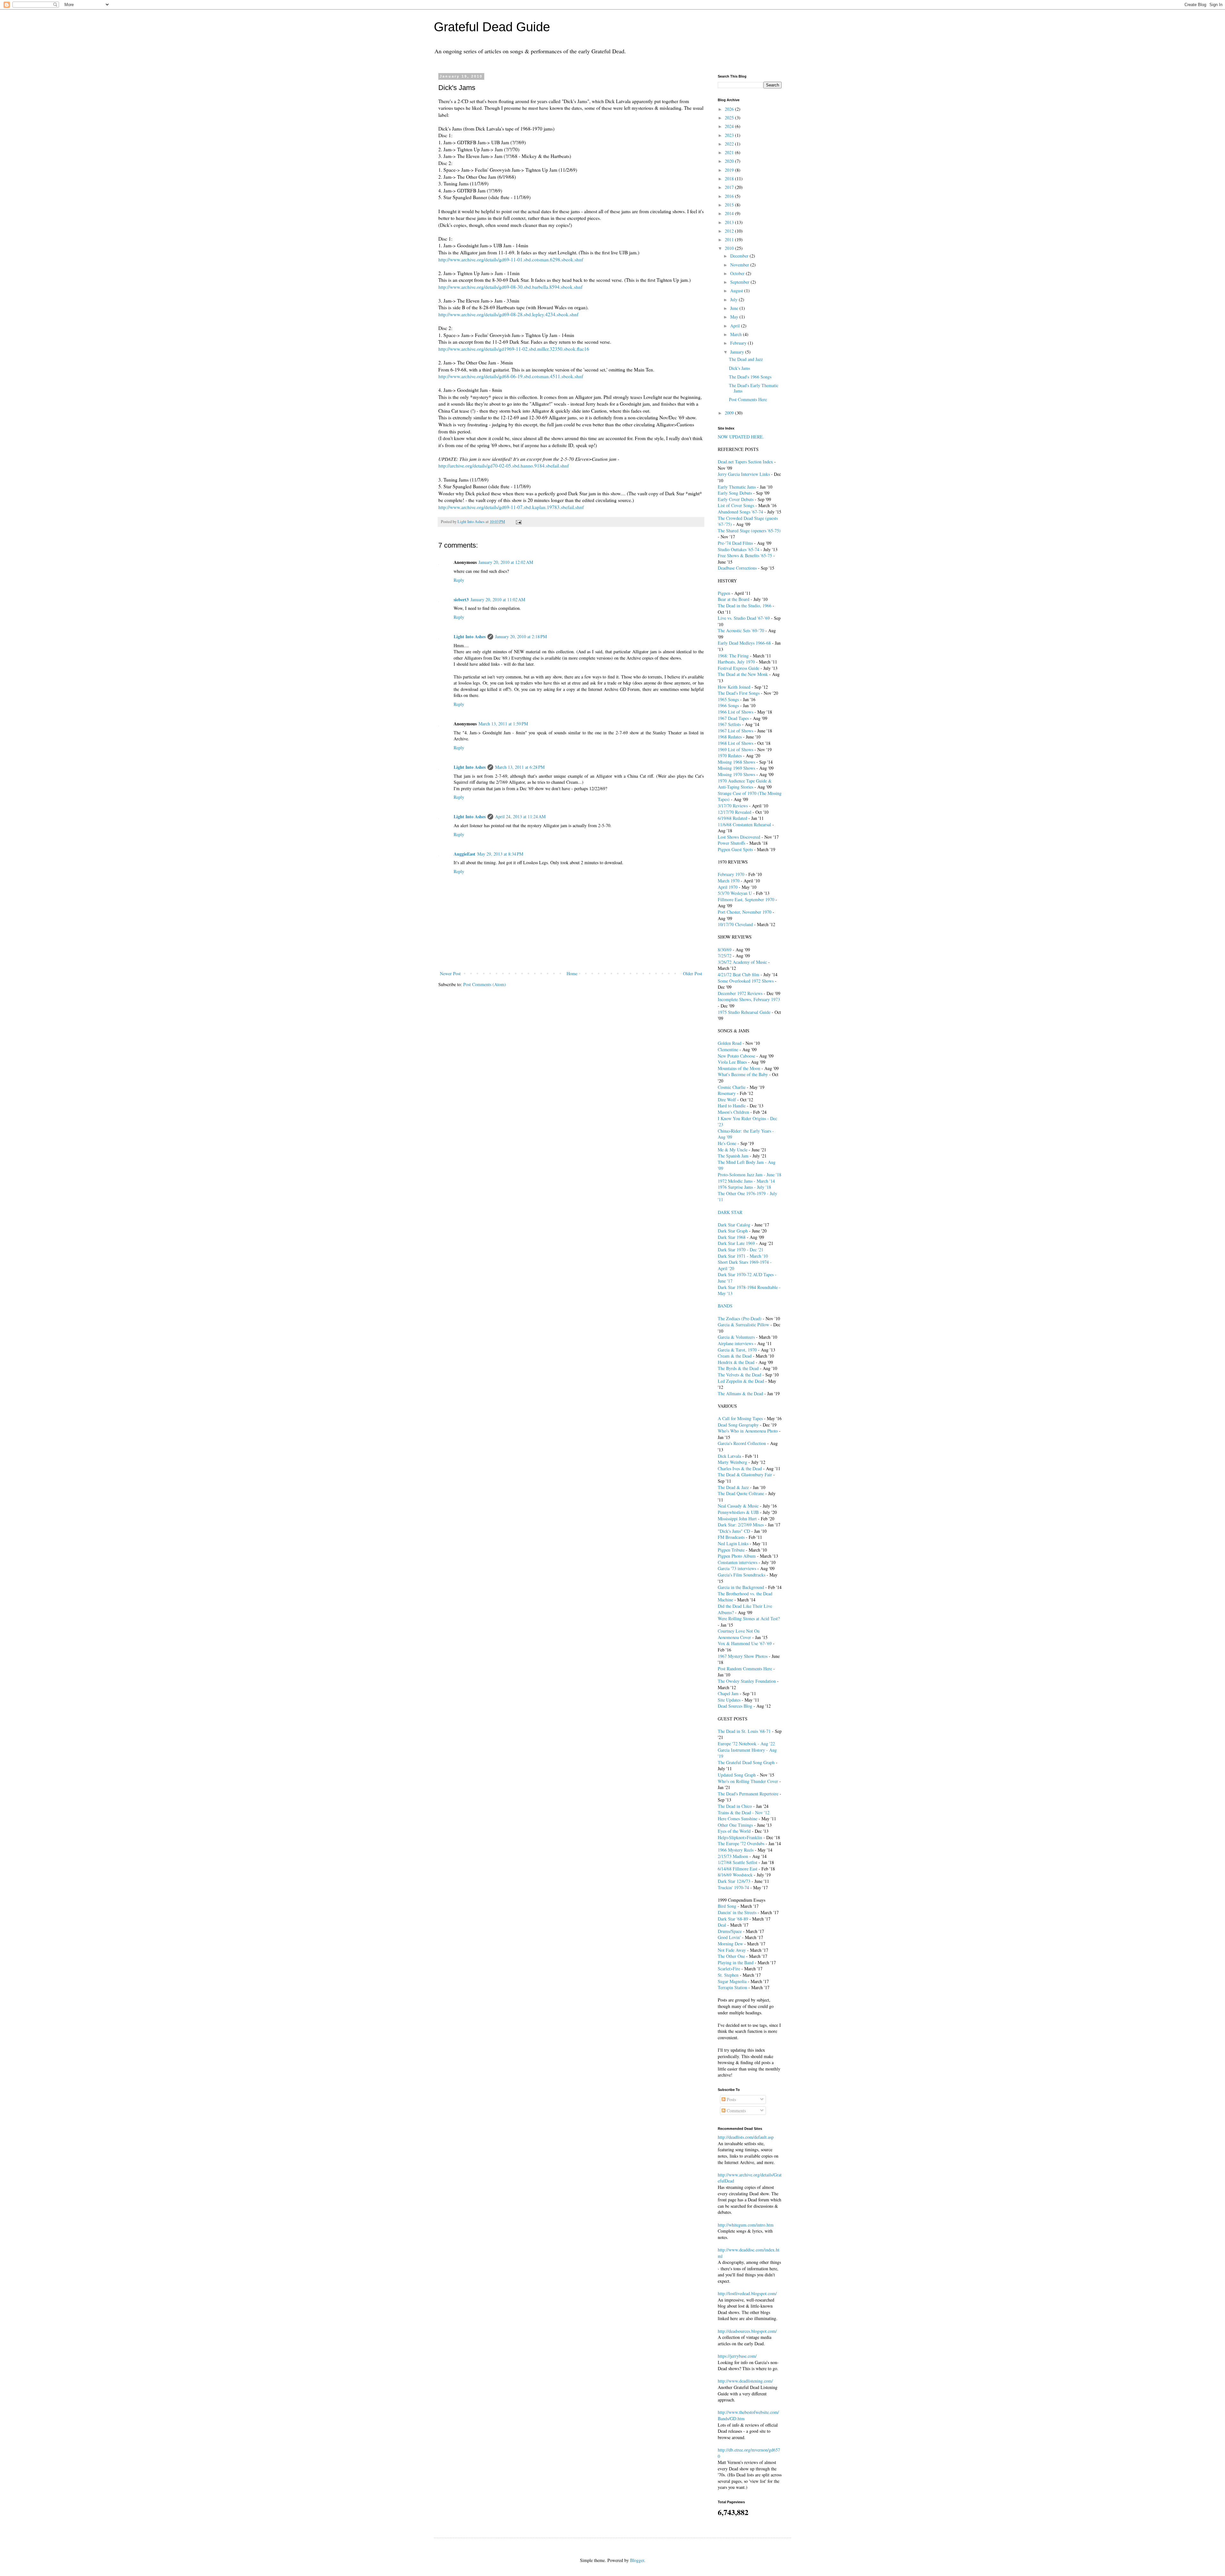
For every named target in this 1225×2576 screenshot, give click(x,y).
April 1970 (728, 887)
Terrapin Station (732, 1987)
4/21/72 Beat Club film (739, 974)
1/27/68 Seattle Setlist (738, 1862)
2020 (730, 161)
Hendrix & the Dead (736, 1362)
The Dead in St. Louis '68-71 (744, 1731)
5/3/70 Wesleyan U (735, 893)
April (736, 326)
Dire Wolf (727, 1100)
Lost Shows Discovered (739, 837)
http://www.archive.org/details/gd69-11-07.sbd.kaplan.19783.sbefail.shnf (511, 507)
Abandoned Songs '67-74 (740, 512)
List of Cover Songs (736, 505)
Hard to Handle (732, 1106)
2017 (730, 187)
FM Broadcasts (731, 1537)
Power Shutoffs (731, 843)
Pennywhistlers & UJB (738, 1512)
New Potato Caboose (736, 1056)
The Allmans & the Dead (740, 1393)
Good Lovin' (729, 1937)
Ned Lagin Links (733, 1543)
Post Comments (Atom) (485, 984)
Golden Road (730, 1043)
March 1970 (729, 881)
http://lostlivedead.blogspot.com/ (747, 2293)
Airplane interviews (735, 1343)
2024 (730, 126)
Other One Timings (735, 1825)
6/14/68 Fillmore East (738, 1869)
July (735, 300)
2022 (730, 144)
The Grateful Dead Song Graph (746, 1762)
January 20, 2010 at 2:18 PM (521, 637)
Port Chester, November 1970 (745, 912)
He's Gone (727, 1143)
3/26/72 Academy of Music (742, 962)
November (740, 265)
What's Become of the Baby (743, 1074)
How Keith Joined (734, 687)
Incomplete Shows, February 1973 (749, 999)
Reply (459, 580)
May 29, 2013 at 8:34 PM (500, 854)
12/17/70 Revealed (735, 812)
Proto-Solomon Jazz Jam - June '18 (750, 1175)
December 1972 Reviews (740, 993)
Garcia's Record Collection (742, 1443)
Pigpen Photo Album (737, 1556)
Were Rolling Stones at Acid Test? (749, 1618)
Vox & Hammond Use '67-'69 (745, 1643)
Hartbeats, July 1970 (736, 662)
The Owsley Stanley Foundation (747, 1681)
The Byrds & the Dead (738, 1368)
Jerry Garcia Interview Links (744, 474)
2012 (730, 231)
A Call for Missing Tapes (740, 1418)
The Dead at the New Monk (743, 674)
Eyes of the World (734, 1831)
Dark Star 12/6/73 (734, 1881)
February (739, 343)
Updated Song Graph (737, 1775)
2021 (730, 152)
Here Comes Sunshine (738, 1819)
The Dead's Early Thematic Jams (754, 388)
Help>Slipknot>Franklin (740, 1837)
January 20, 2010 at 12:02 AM (506, 562)
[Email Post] (518, 522)
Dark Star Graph (733, 1231)
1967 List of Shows (735, 731)
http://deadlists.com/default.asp (746, 2137)
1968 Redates (730, 737)
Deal (722, 1925)
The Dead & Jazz (733, 1487)
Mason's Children (733, 1112)
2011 (730, 240)
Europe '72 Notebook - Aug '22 (746, 1744)
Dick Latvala (729, 1456)
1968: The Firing (733, 656)
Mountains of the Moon (739, 1068)
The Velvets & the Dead (739, 1375)
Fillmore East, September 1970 (746, 899)
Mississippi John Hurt (737, 1519)
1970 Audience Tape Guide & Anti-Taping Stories (745, 784)
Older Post (693, 973)
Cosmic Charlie (732, 1087)
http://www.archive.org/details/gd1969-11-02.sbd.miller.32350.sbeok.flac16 (514, 349)
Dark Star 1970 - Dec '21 (741, 1250)
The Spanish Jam (733, 1156)
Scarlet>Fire (729, 1969)
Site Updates (729, 1700)
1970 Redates (730, 756)
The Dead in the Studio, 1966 (745, 606)
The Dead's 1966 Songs (750, 377)
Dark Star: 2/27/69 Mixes (741, 1525)
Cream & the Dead (735, 1356)
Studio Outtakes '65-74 (739, 549)
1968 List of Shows (735, 743)
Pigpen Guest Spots (735, 849)
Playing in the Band (736, 1962)
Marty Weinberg (732, 1462)
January (738, 352)
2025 (730, 118)
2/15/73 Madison (733, 1856)
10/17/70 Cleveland (735, 924)
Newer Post (450, 973)
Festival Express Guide (739, 668)
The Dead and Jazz (746, 359)
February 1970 (731, 874)
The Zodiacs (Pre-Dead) (740, 1318)
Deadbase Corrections (737, 568)
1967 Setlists (729, 724)
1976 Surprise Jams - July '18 (744, 1187)
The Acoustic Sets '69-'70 (741, 630)
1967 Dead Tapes (733, 718)
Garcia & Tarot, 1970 (737, 1350)
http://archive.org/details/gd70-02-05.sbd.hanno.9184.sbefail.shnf (504, 466)
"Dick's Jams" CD (734, 1531)
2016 (730, 196)
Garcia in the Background (741, 1587)
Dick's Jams (739, 368)
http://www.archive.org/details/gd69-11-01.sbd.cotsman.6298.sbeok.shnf (511, 259)
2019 (730, 170)
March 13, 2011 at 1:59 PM (503, 724)
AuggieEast (464, 854)
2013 (730, 222)
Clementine (728, 1049)
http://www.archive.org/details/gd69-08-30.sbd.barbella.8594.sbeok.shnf (510, 287)
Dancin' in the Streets (737, 1912)
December (740, 256)
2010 (730, 248)
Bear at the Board (734, 599)
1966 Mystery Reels (736, 1850)
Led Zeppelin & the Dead (741, 1381)
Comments (736, 2111)
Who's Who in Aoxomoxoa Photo (748, 1431)
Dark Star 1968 (732, 1237)
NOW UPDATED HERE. (741, 437)
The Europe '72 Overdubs (741, 1843)
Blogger (637, 2560)
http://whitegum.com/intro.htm (746, 2225)
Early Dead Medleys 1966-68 (744, 643)
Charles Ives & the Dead (740, 1468)
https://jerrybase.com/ (737, 2356)
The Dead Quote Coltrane (741, 1493)
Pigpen (724, 593)
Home (572, 973)
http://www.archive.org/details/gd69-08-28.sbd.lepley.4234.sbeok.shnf (508, 314)
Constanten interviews (738, 1562)
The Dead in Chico (735, 1806)
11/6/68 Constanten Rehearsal (744, 824)
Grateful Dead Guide (492, 27)
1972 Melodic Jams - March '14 (746, 1181)
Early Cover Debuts (736, 499)
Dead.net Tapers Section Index (745, 462)
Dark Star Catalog (734, 1225)
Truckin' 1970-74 (733, 1887)
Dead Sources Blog (735, 1706)
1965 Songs (728, 699)
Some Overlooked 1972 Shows (746, 981)
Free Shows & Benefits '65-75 (745, 555)
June (735, 308)
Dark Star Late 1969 (736, 1243)
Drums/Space (730, 1931)
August (737, 291)
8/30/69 (725, 950)
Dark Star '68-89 (733, 1919)
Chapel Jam (728, 1693)
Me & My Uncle (733, 1150)
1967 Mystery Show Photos (743, 1656)
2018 (730, 179)
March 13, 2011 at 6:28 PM (520, 767)
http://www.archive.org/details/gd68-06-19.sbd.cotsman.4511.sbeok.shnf (511, 376)
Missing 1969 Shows (736, 768)
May (735, 317)
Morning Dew (730, 1944)
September (740, 282)
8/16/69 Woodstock (735, 1875)
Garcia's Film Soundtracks (742, 1575)
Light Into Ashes (470, 637)
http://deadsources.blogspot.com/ (747, 2331)
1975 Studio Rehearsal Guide (744, 1012)
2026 (730, 109)
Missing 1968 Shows (736, 762)
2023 (730, 135)
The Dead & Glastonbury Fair (745, 1475)
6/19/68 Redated (732, 818)
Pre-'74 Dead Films (735, 543)
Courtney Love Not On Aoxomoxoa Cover (739, 1634)
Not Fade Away (732, 1950)
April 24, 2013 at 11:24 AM (520, 816)
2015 (730, 205)
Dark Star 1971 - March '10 (743, 1256)
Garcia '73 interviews (737, 1568)
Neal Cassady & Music (738, 1506)
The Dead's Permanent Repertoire (748, 1794)
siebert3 (461, 599)
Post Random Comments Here (745, 1669)
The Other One (731, 1956)
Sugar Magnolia (732, 1981)
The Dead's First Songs (739, 693)
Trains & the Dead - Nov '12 (744, 1812)
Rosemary (727, 1093)
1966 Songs (728, 705)
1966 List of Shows (735, 712)
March (737, 334)
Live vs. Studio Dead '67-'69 (744, 618)
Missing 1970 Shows (736, 774)
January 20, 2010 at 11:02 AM (498, 599)
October (738, 273)
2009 (730, 413)
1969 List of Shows (735, 749)
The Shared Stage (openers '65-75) (749, 531)
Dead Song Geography (738, 1425)
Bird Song (727, 1906)
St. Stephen (728, 1975)
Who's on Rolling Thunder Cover (748, 1781)
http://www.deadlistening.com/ (745, 2381)
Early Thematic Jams (737, 487)
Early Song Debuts (735, 493)
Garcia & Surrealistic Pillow (743, 1325)
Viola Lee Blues (732, 1062)
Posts (731, 2099)
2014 (730, 213)
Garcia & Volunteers (736, 1337)
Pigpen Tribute (731, 1550)
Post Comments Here (748, 399)
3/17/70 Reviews (733, 806)
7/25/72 (725, 956)
